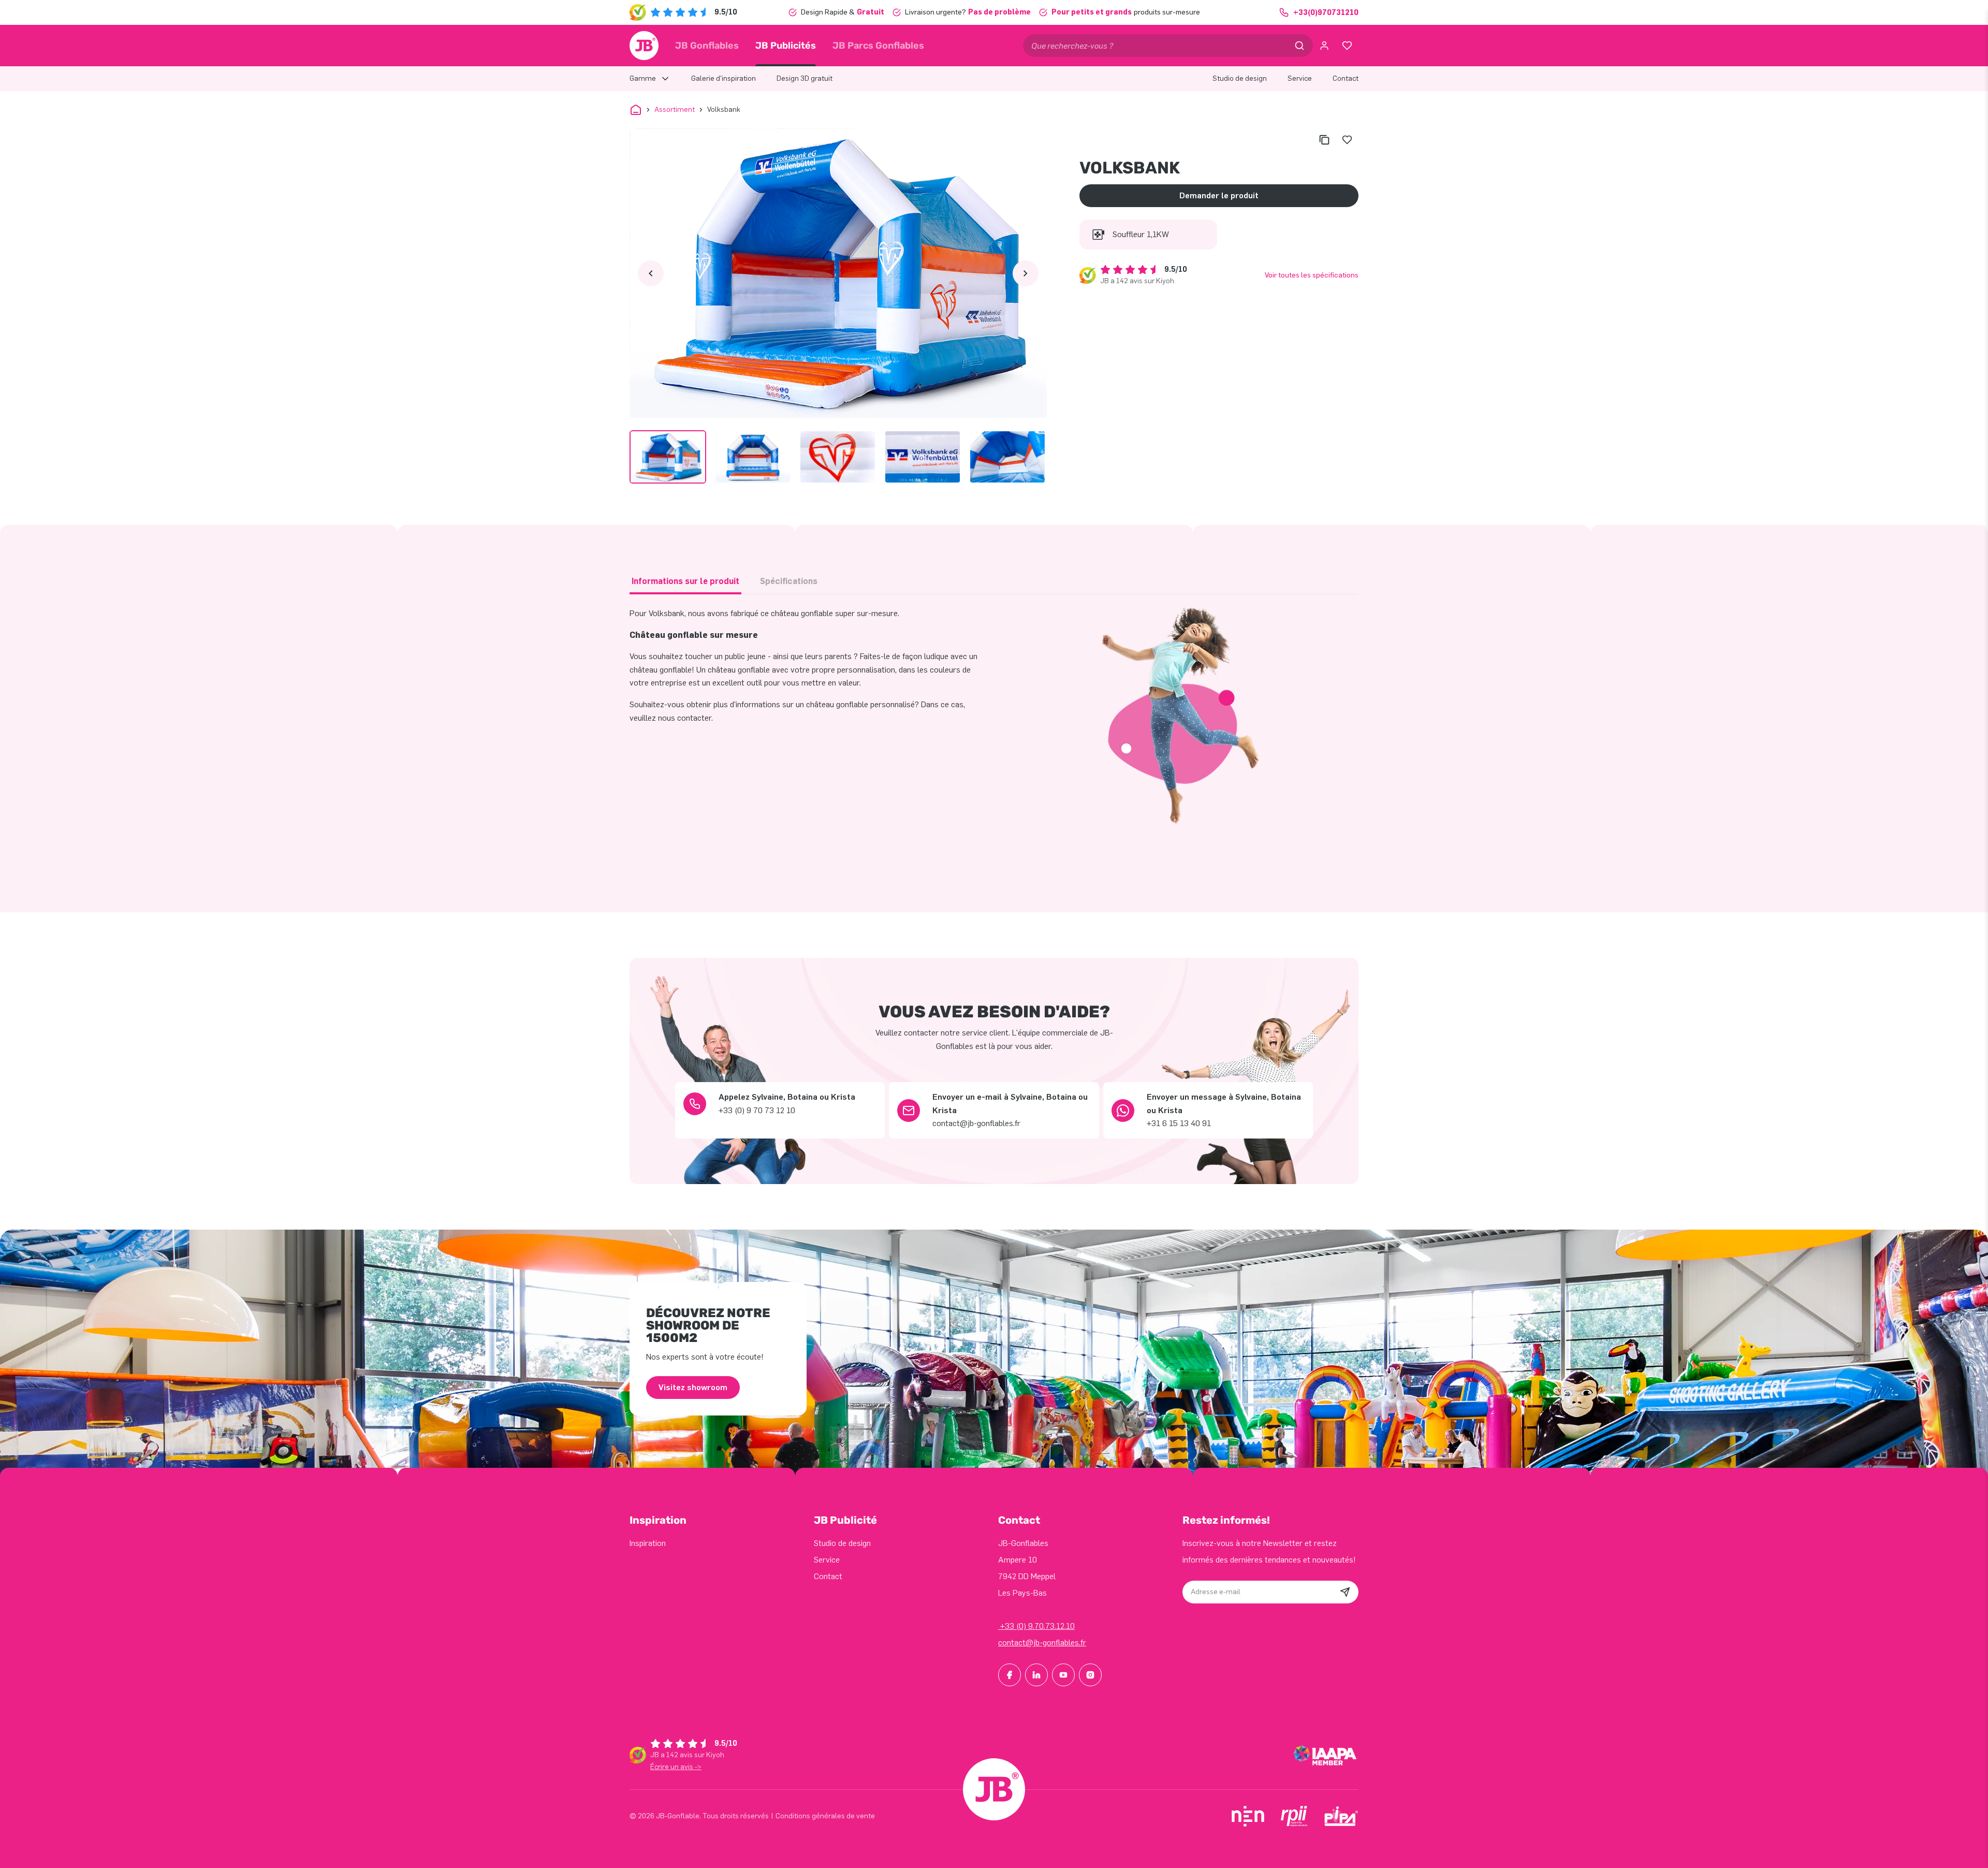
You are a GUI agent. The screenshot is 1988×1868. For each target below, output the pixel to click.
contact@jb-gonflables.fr (1042, 1643)
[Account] (1324, 46)
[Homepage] (644, 46)
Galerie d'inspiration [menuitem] (723, 78)
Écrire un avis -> (676, 1767)
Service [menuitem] (1300, 78)
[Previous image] (651, 273)
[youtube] (1063, 1675)
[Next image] (1026, 273)
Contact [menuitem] (1346, 78)
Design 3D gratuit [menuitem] (805, 78)
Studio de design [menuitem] (1240, 78)
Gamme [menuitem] (643, 78)
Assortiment (675, 110)
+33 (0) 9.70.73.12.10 (1036, 1626)
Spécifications (789, 581)
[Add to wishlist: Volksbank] (1347, 140)
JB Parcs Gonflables (878, 46)
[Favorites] (1347, 46)
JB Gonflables (707, 46)
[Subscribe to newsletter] (1345, 1592)
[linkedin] (1036, 1675)
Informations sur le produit (685, 581)
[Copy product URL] (1324, 140)
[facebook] (1010, 1675)
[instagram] (1090, 1675)
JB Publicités (786, 46)
